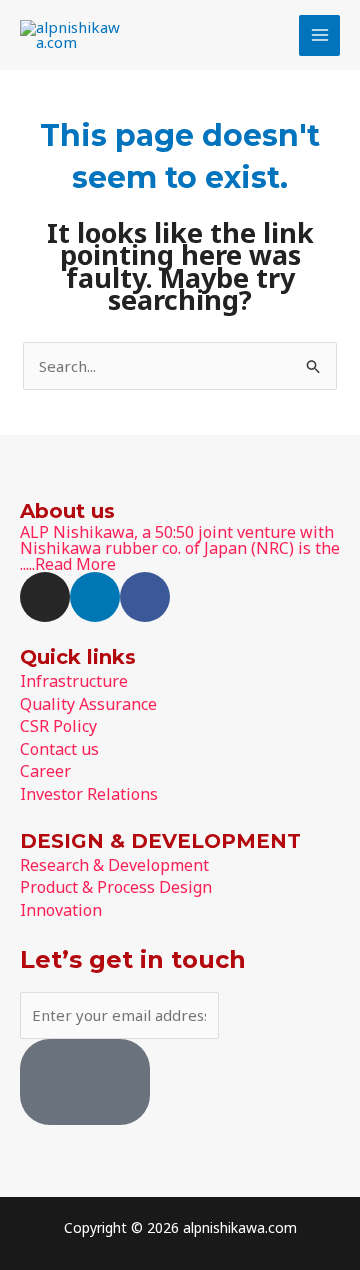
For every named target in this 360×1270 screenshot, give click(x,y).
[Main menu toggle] (319, 35)
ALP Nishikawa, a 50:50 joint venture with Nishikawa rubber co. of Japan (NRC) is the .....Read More (180, 548)
